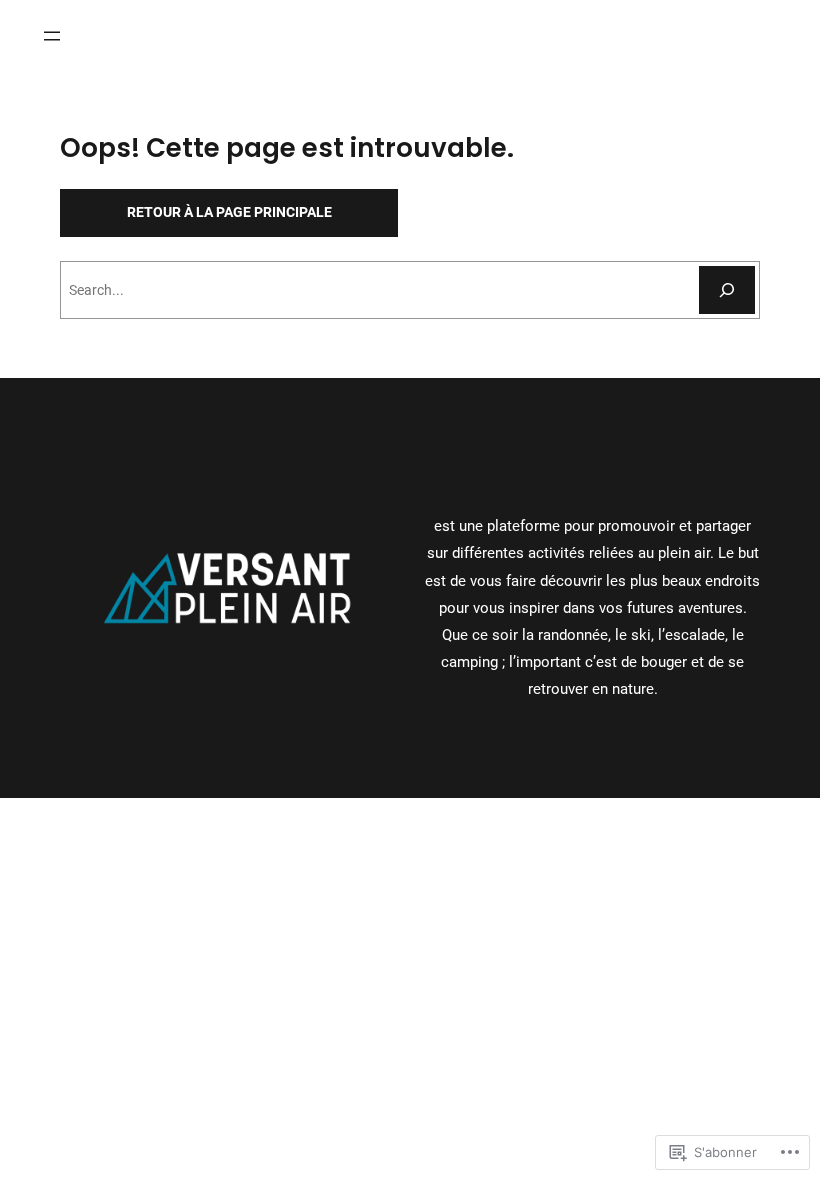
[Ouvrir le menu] (52, 36)
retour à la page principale (229, 212)
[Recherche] (727, 290)
